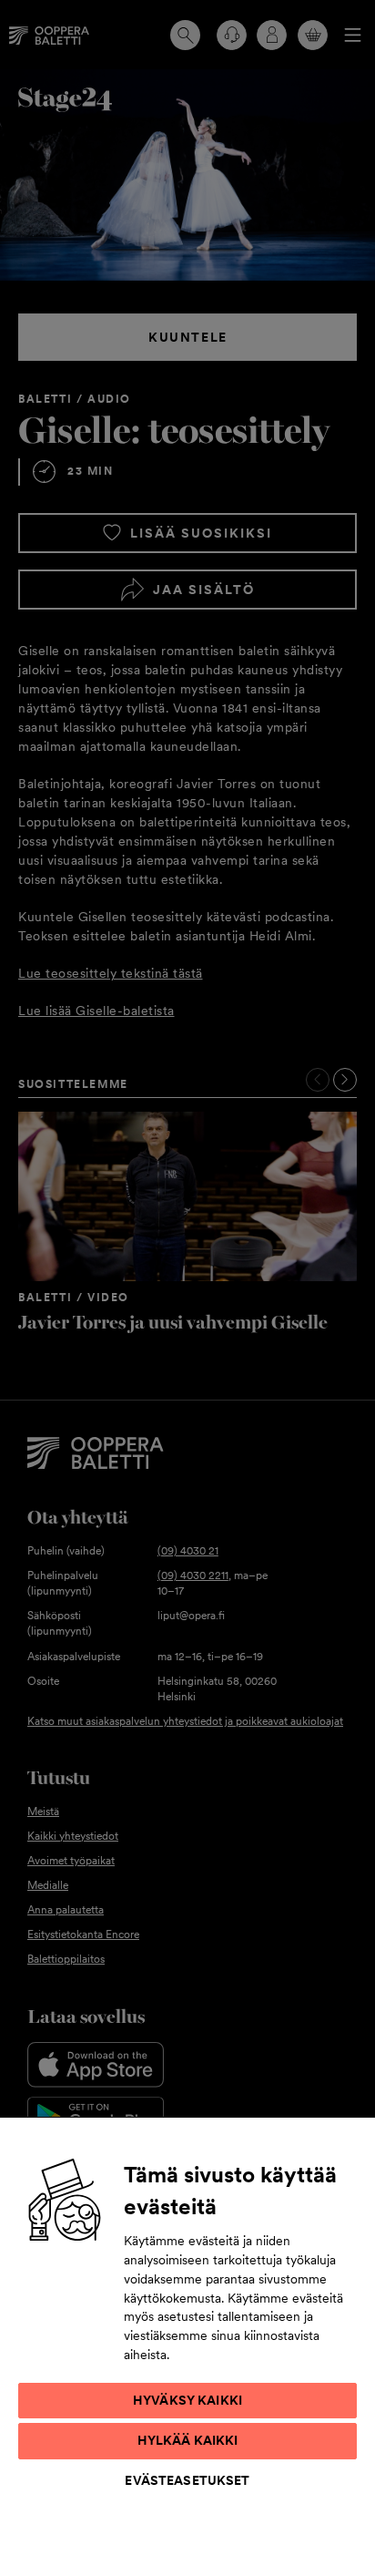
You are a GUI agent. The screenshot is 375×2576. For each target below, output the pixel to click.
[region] (187, 2346)
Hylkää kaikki (188, 2440)
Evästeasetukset (187, 2480)
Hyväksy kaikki (187, 2400)
